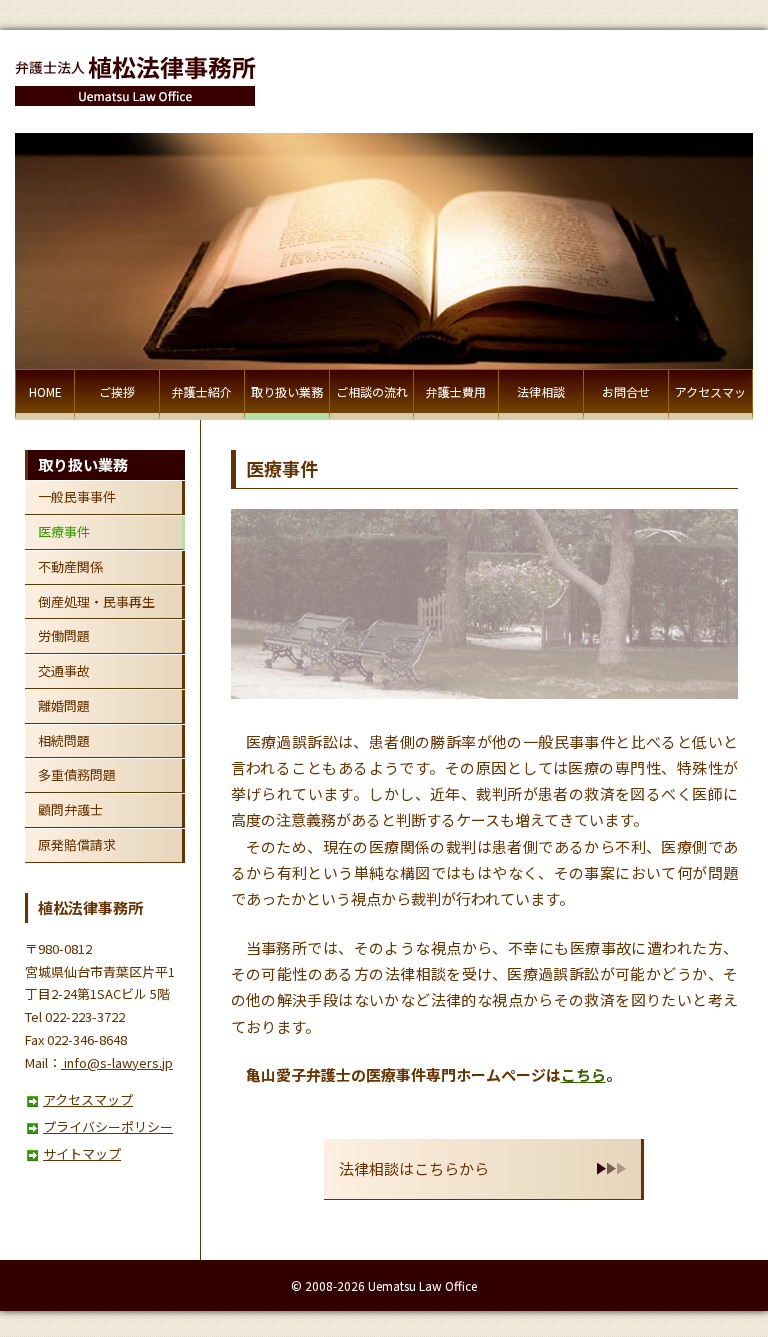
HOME (45, 391)
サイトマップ (82, 1153)
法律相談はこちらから (414, 1168)
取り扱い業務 (287, 391)
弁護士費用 (456, 391)
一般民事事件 (77, 496)
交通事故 (64, 670)
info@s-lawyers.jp (117, 1062)
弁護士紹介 (202, 391)
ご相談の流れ (372, 391)
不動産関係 (70, 566)
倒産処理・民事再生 (96, 601)
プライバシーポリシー (108, 1126)
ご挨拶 (117, 391)
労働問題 (64, 635)
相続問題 (64, 740)
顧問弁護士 (70, 809)
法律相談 (541, 391)
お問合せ (626, 391)
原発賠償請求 (77, 844)
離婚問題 (64, 705)
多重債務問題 (77, 774)
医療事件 (64, 531)
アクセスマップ (710, 401)
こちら (583, 1074)
